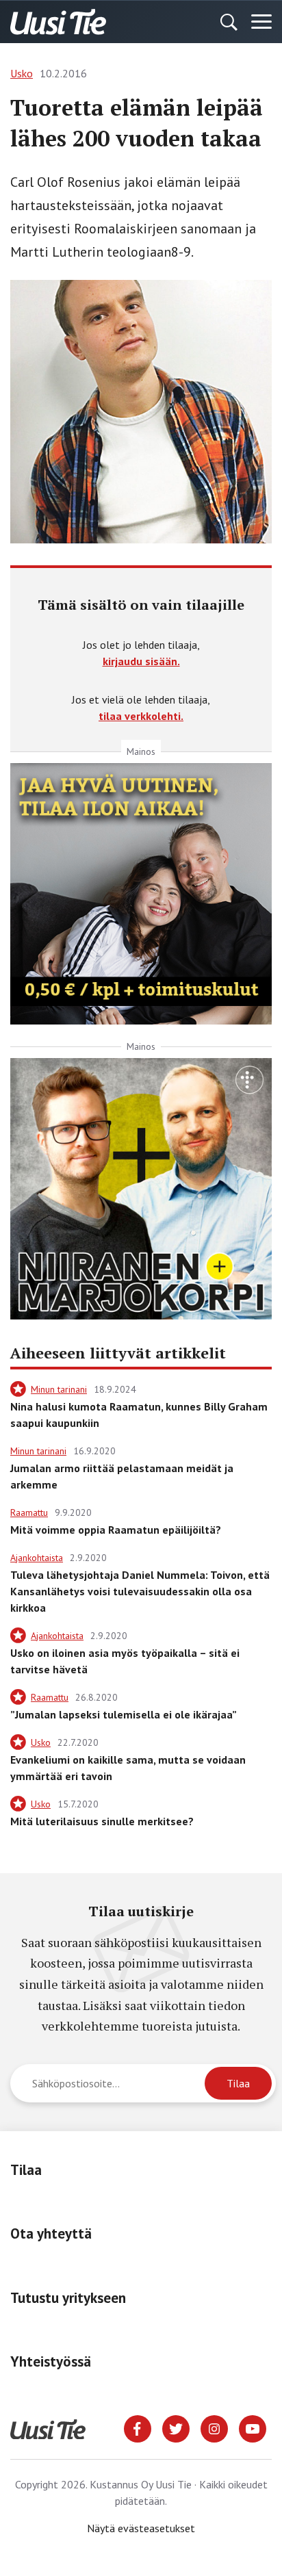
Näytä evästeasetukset (141, 2528)
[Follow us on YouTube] (253, 2427)
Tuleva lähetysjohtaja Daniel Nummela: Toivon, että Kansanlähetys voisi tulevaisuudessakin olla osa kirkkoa (140, 1591)
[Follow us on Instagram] (214, 2427)
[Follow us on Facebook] (138, 2427)
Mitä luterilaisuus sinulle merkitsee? (102, 1821)
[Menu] (261, 22)
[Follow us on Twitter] (176, 2427)
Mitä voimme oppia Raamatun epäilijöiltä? (116, 1530)
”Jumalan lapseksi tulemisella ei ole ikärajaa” (124, 1714)
